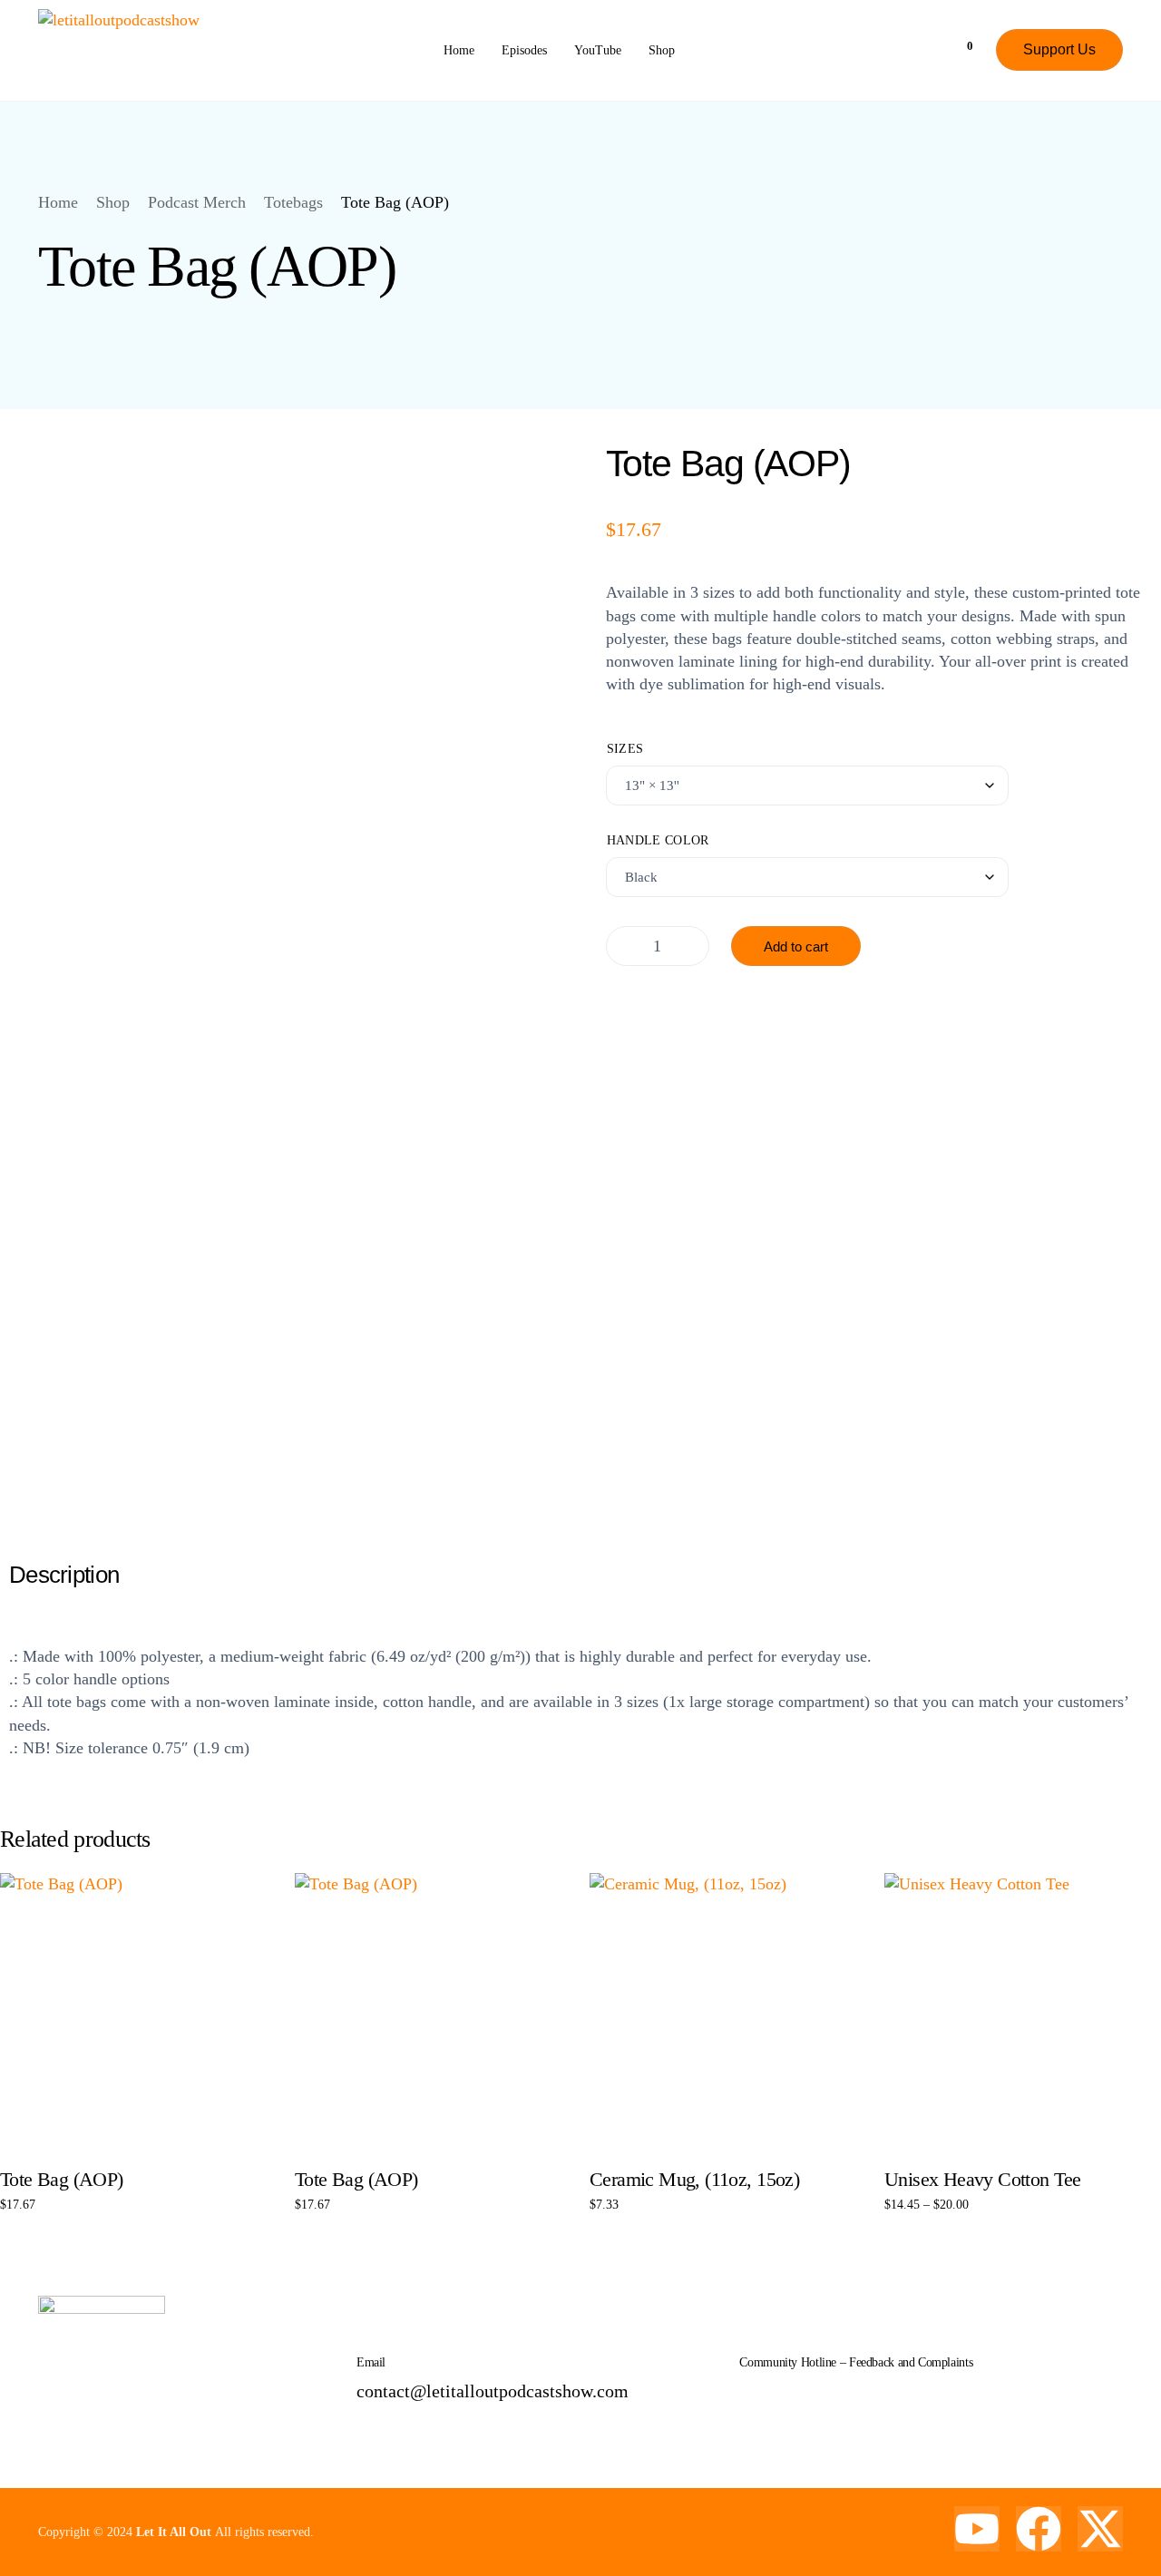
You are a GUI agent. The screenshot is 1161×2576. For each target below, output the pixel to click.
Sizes (625, 748)
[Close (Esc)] (1141, 20)
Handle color (658, 840)
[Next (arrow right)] (1129, 1288)
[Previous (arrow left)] (32, 1288)
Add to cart (796, 946)
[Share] (1101, 20)
